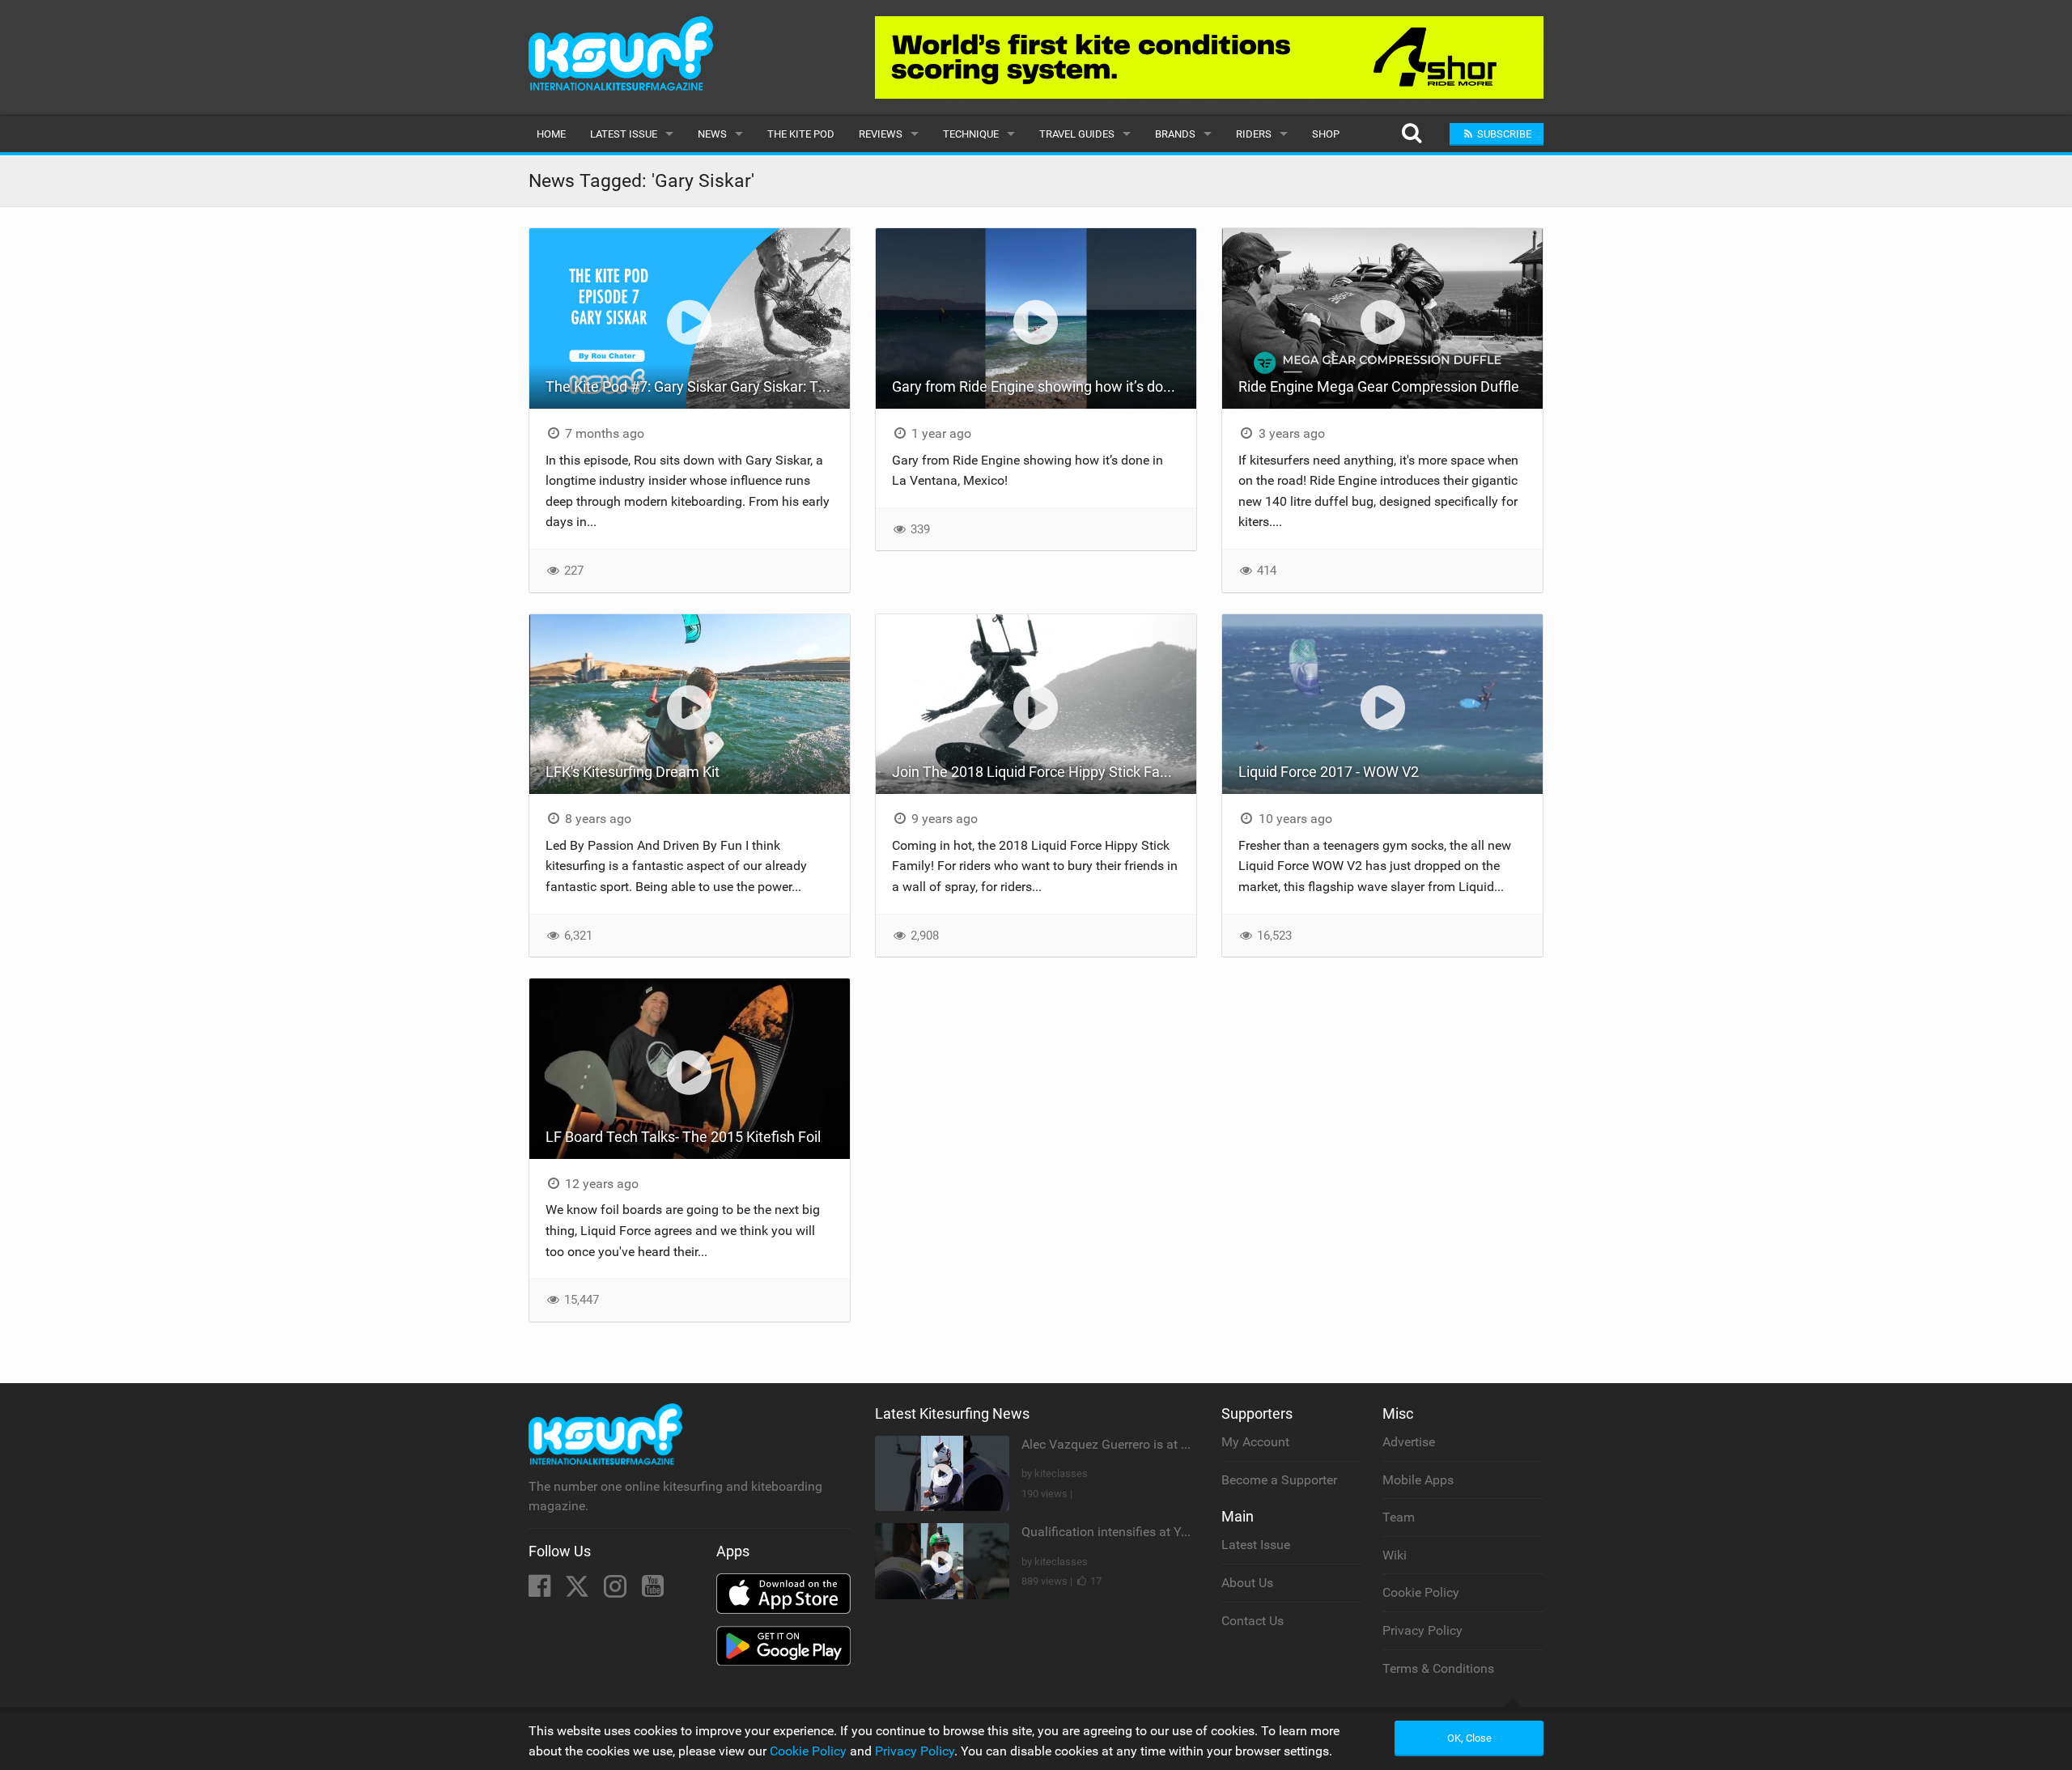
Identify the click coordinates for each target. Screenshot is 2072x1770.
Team (1399, 1517)
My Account (1255, 1442)
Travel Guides (1077, 134)
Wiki (1395, 1555)
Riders (1254, 134)
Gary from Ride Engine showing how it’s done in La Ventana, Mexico (1044, 386)
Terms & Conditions (1438, 1668)
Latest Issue (624, 134)
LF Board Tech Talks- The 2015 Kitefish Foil (683, 1137)
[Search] (1411, 134)
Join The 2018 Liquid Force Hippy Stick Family (1039, 772)
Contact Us (1253, 1621)
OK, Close (1469, 1738)
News (712, 134)
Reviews (881, 134)
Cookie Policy (1421, 1592)
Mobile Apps (1418, 1480)
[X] (579, 1591)
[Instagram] (617, 1591)
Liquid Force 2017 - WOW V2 (1329, 772)
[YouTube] (653, 1591)
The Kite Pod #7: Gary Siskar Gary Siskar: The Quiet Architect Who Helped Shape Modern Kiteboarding (698, 386)
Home (551, 134)
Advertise (1409, 1442)
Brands (1175, 134)
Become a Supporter (1279, 1480)
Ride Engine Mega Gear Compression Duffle (1379, 386)
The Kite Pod (801, 134)
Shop (1326, 134)
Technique (971, 134)
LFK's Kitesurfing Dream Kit (633, 772)
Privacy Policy (1422, 1630)
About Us (1247, 1583)
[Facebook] (541, 1591)
